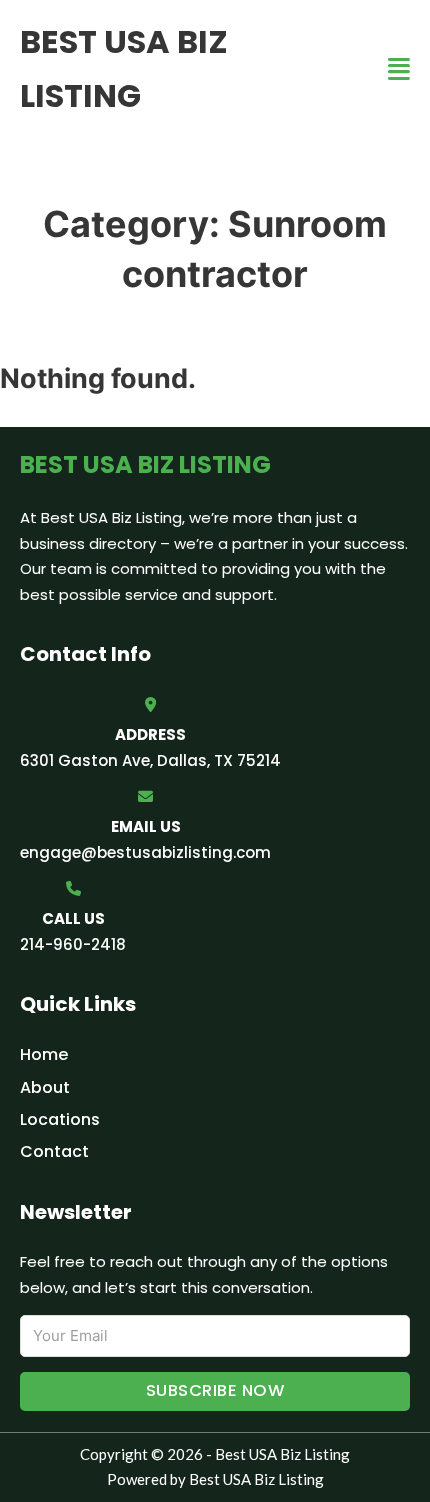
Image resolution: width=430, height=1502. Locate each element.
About (45, 1087)
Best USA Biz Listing (124, 68)
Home (44, 1054)
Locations (60, 1119)
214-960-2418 (73, 944)
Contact (54, 1151)
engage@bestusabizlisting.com (145, 852)
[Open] (399, 69)
